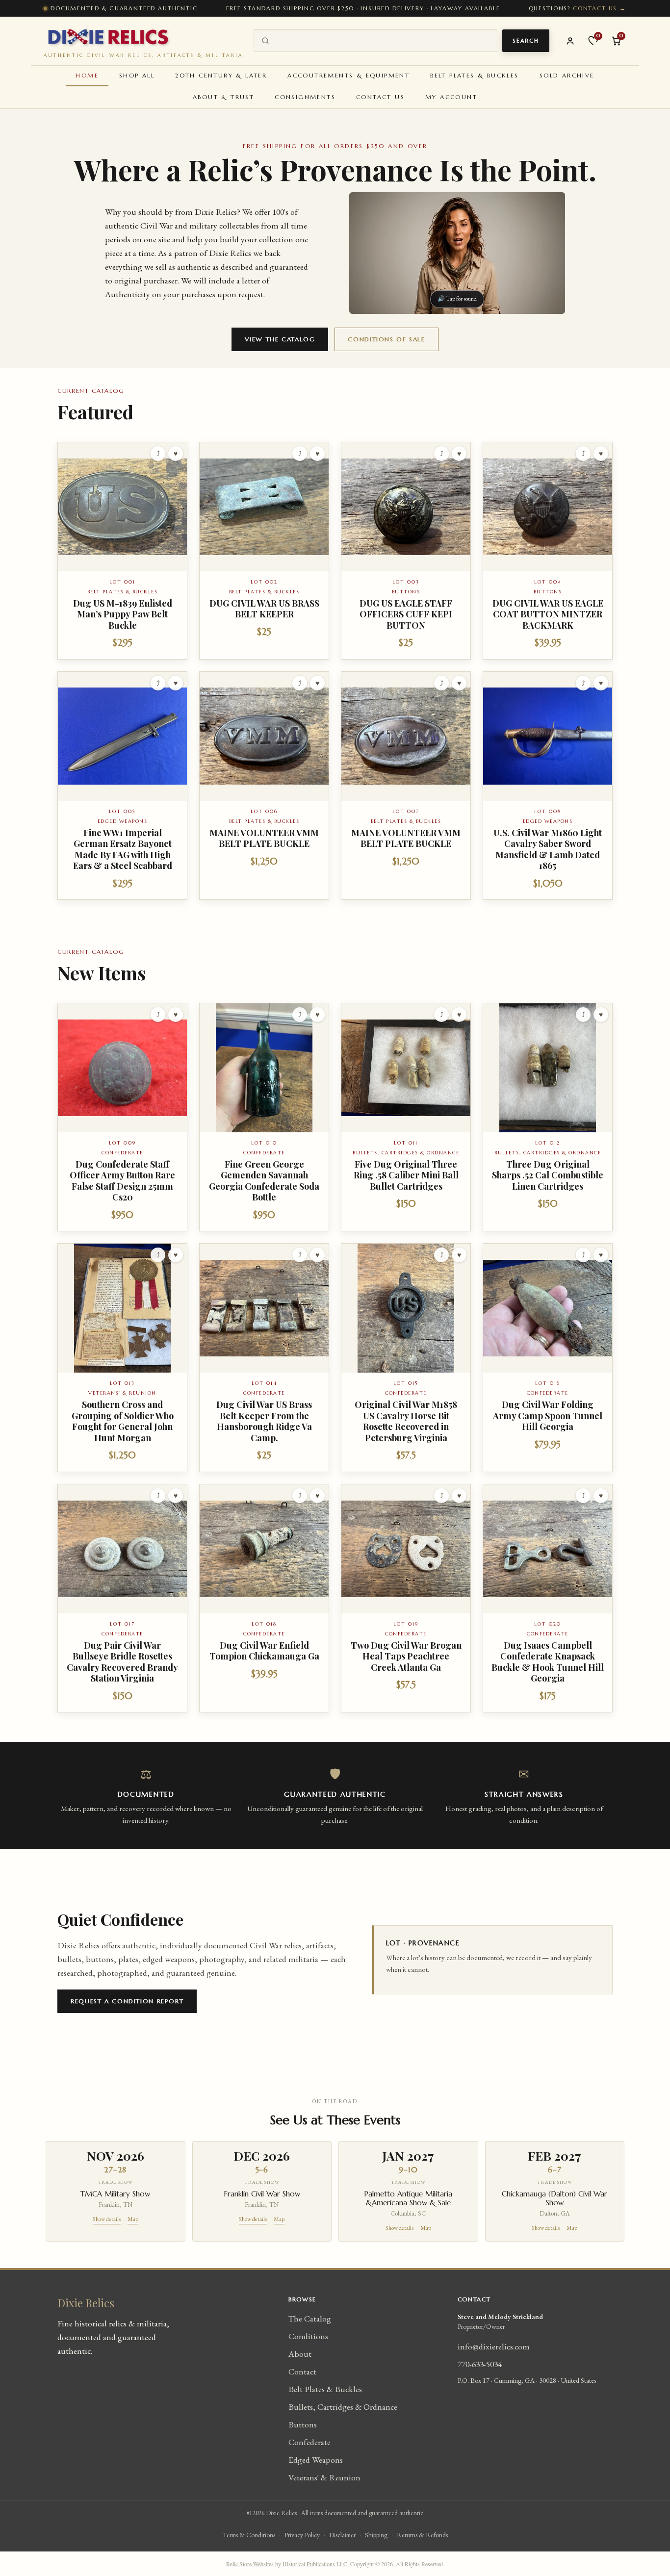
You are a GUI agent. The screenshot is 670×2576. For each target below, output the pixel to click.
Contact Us (380, 97)
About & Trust (223, 97)
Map (133, 2219)
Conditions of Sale (386, 339)
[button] (122, 551)
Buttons (303, 2424)
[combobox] (382, 41)
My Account (451, 97)
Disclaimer (342, 2535)
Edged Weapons (316, 2460)
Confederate (309, 2442)
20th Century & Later (221, 75)
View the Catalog (280, 339)
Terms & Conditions (249, 2535)
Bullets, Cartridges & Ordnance (343, 2407)
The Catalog (310, 2318)
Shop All (137, 75)
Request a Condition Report (127, 2001)
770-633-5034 (480, 2364)
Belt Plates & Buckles (474, 75)
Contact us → (600, 8)
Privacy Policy (302, 2535)
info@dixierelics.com (494, 2346)
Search (526, 41)
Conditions (308, 2336)
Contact (302, 2371)
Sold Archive (567, 75)
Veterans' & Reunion (324, 2477)
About (300, 2354)
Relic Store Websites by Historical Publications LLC (287, 2564)
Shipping (376, 2535)
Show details (107, 2219)
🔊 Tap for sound (457, 299)
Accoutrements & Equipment (348, 75)
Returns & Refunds (422, 2535)
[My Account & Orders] (570, 41)
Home (87, 75)
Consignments (305, 97)
